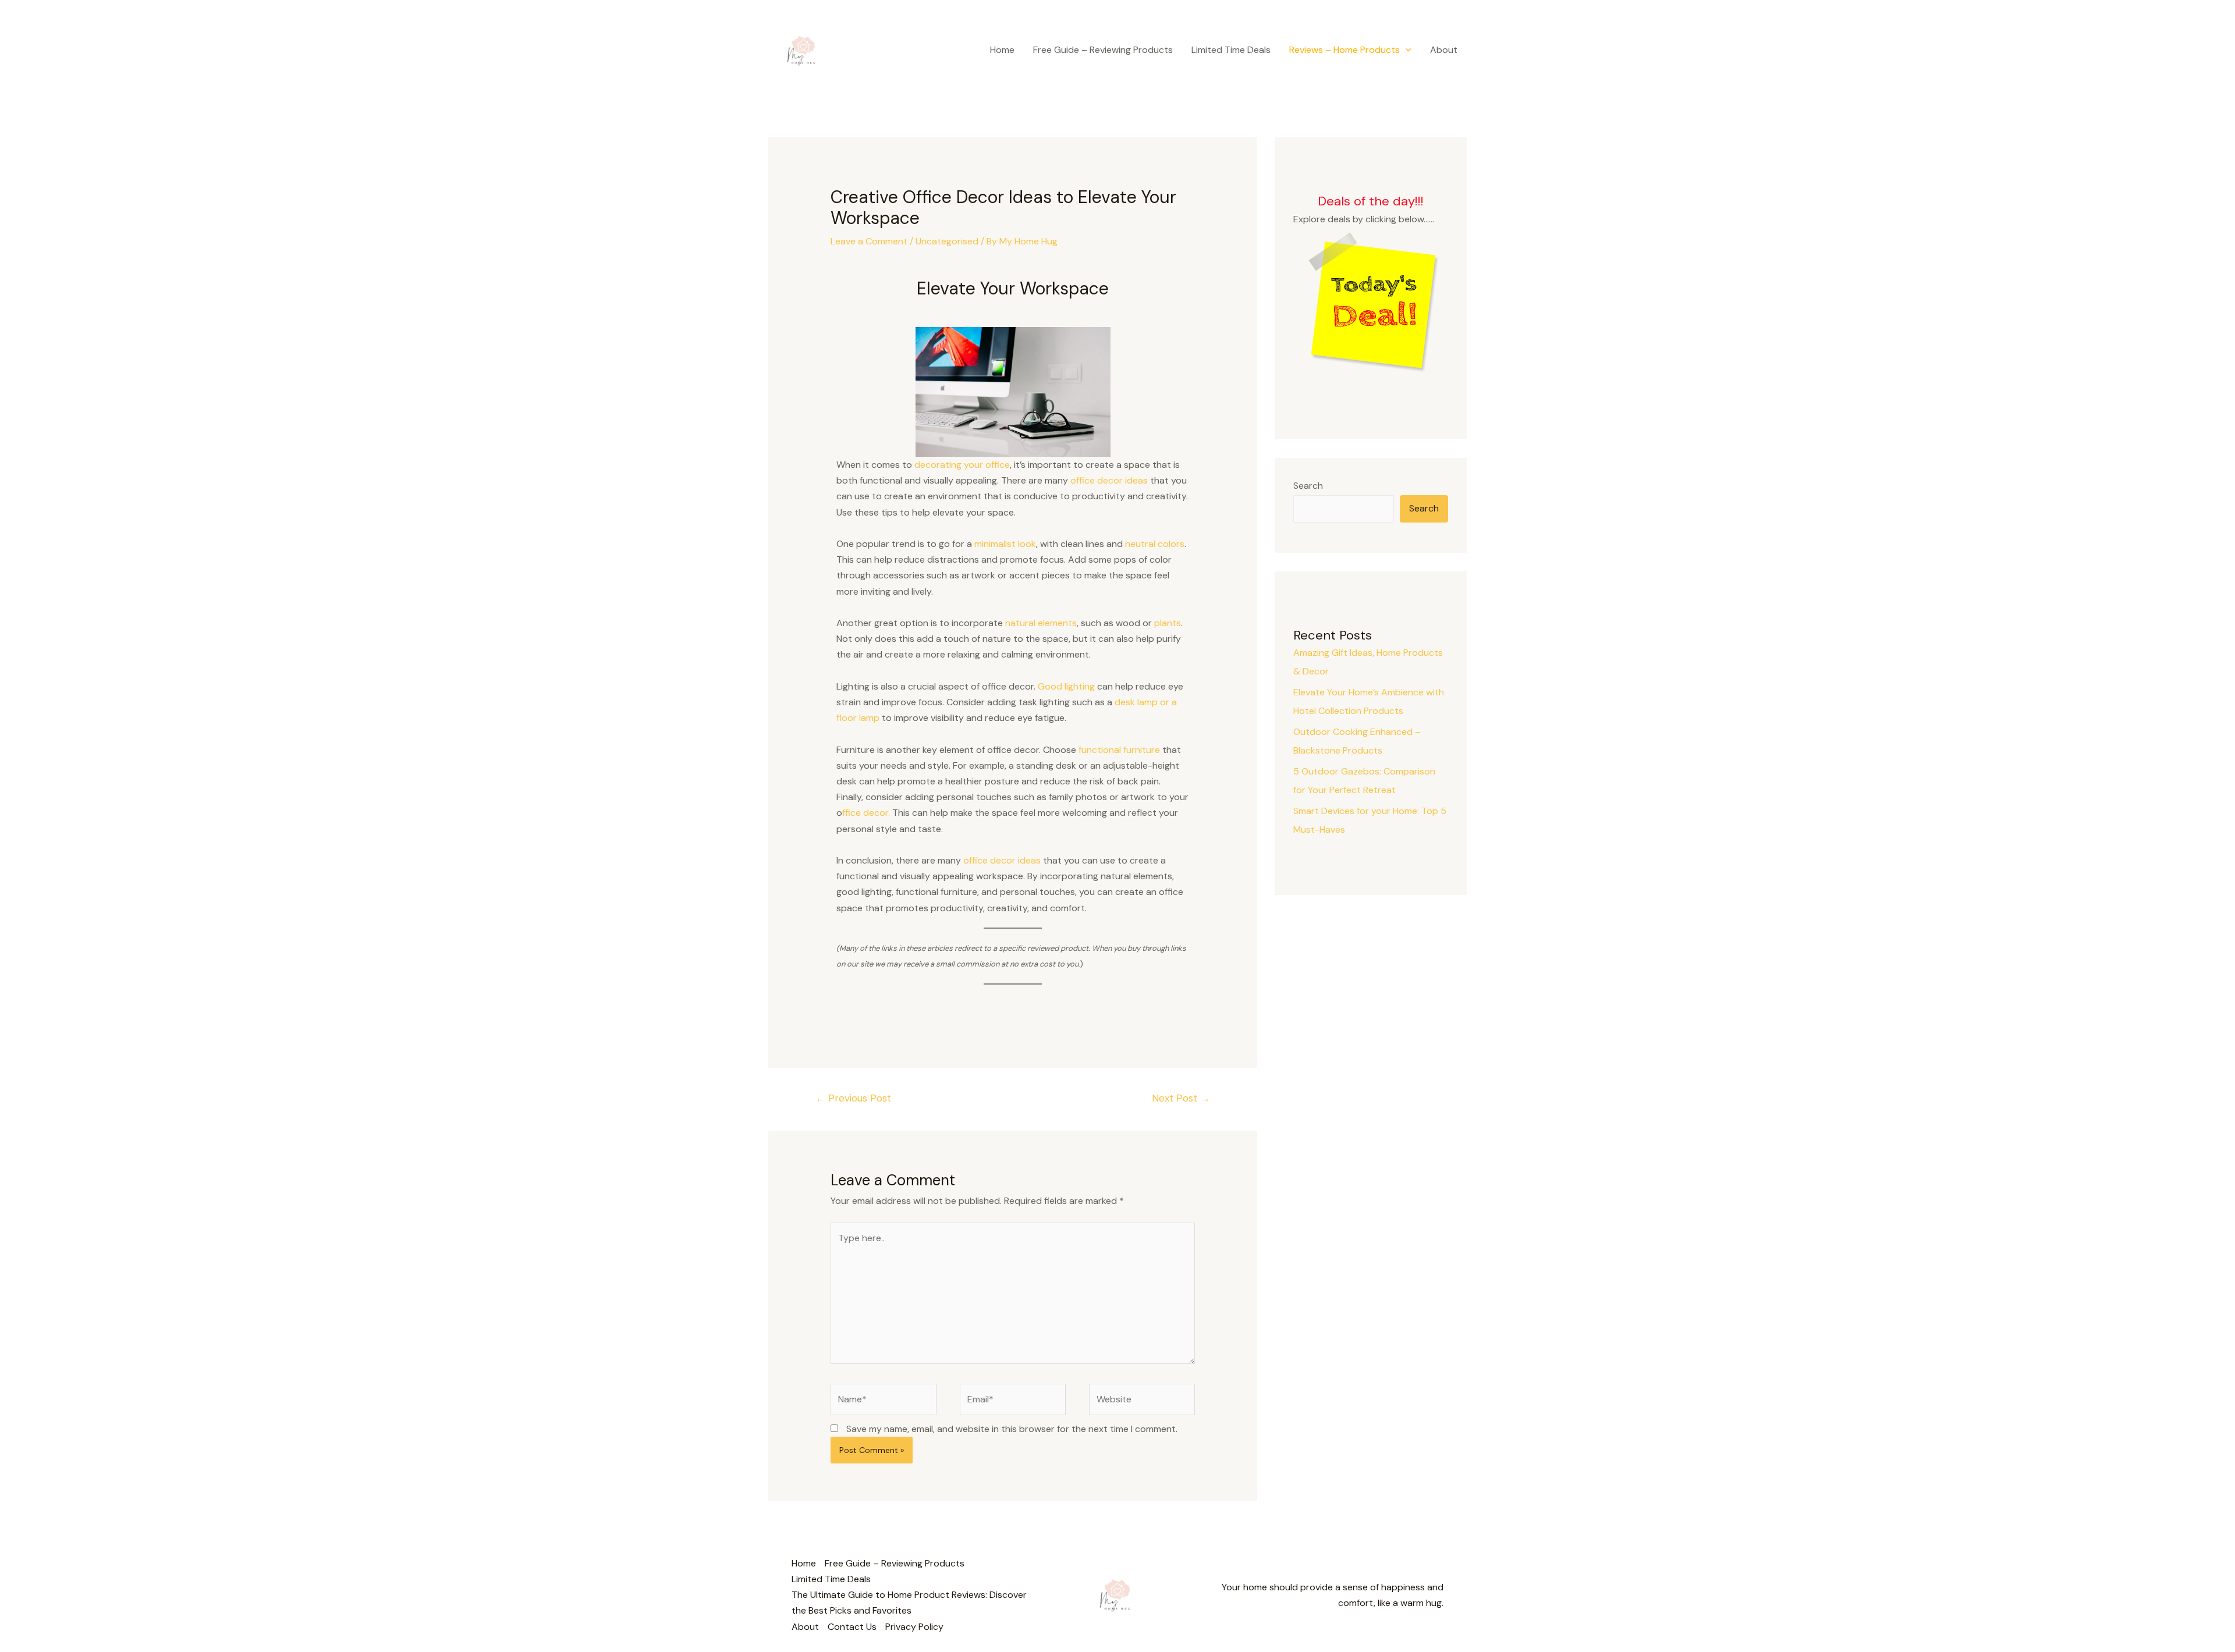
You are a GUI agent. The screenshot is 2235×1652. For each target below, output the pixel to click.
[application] (1406, 50)
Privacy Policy (914, 1627)
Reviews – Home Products (1344, 50)
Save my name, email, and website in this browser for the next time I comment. (1012, 1429)
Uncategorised (947, 241)
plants (1168, 623)
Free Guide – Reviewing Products (1103, 50)
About (1444, 50)
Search (1308, 486)
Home (1002, 50)
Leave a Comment (869, 241)
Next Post (1181, 1098)
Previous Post (853, 1098)
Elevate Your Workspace (1013, 288)
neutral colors (1155, 544)
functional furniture (1119, 750)
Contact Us (852, 1627)
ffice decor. (866, 813)
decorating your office (962, 465)
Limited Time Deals (1231, 50)
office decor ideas (1109, 480)
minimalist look (1005, 544)
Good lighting (1066, 686)
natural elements (1041, 623)
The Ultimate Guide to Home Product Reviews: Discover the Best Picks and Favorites (909, 1603)
